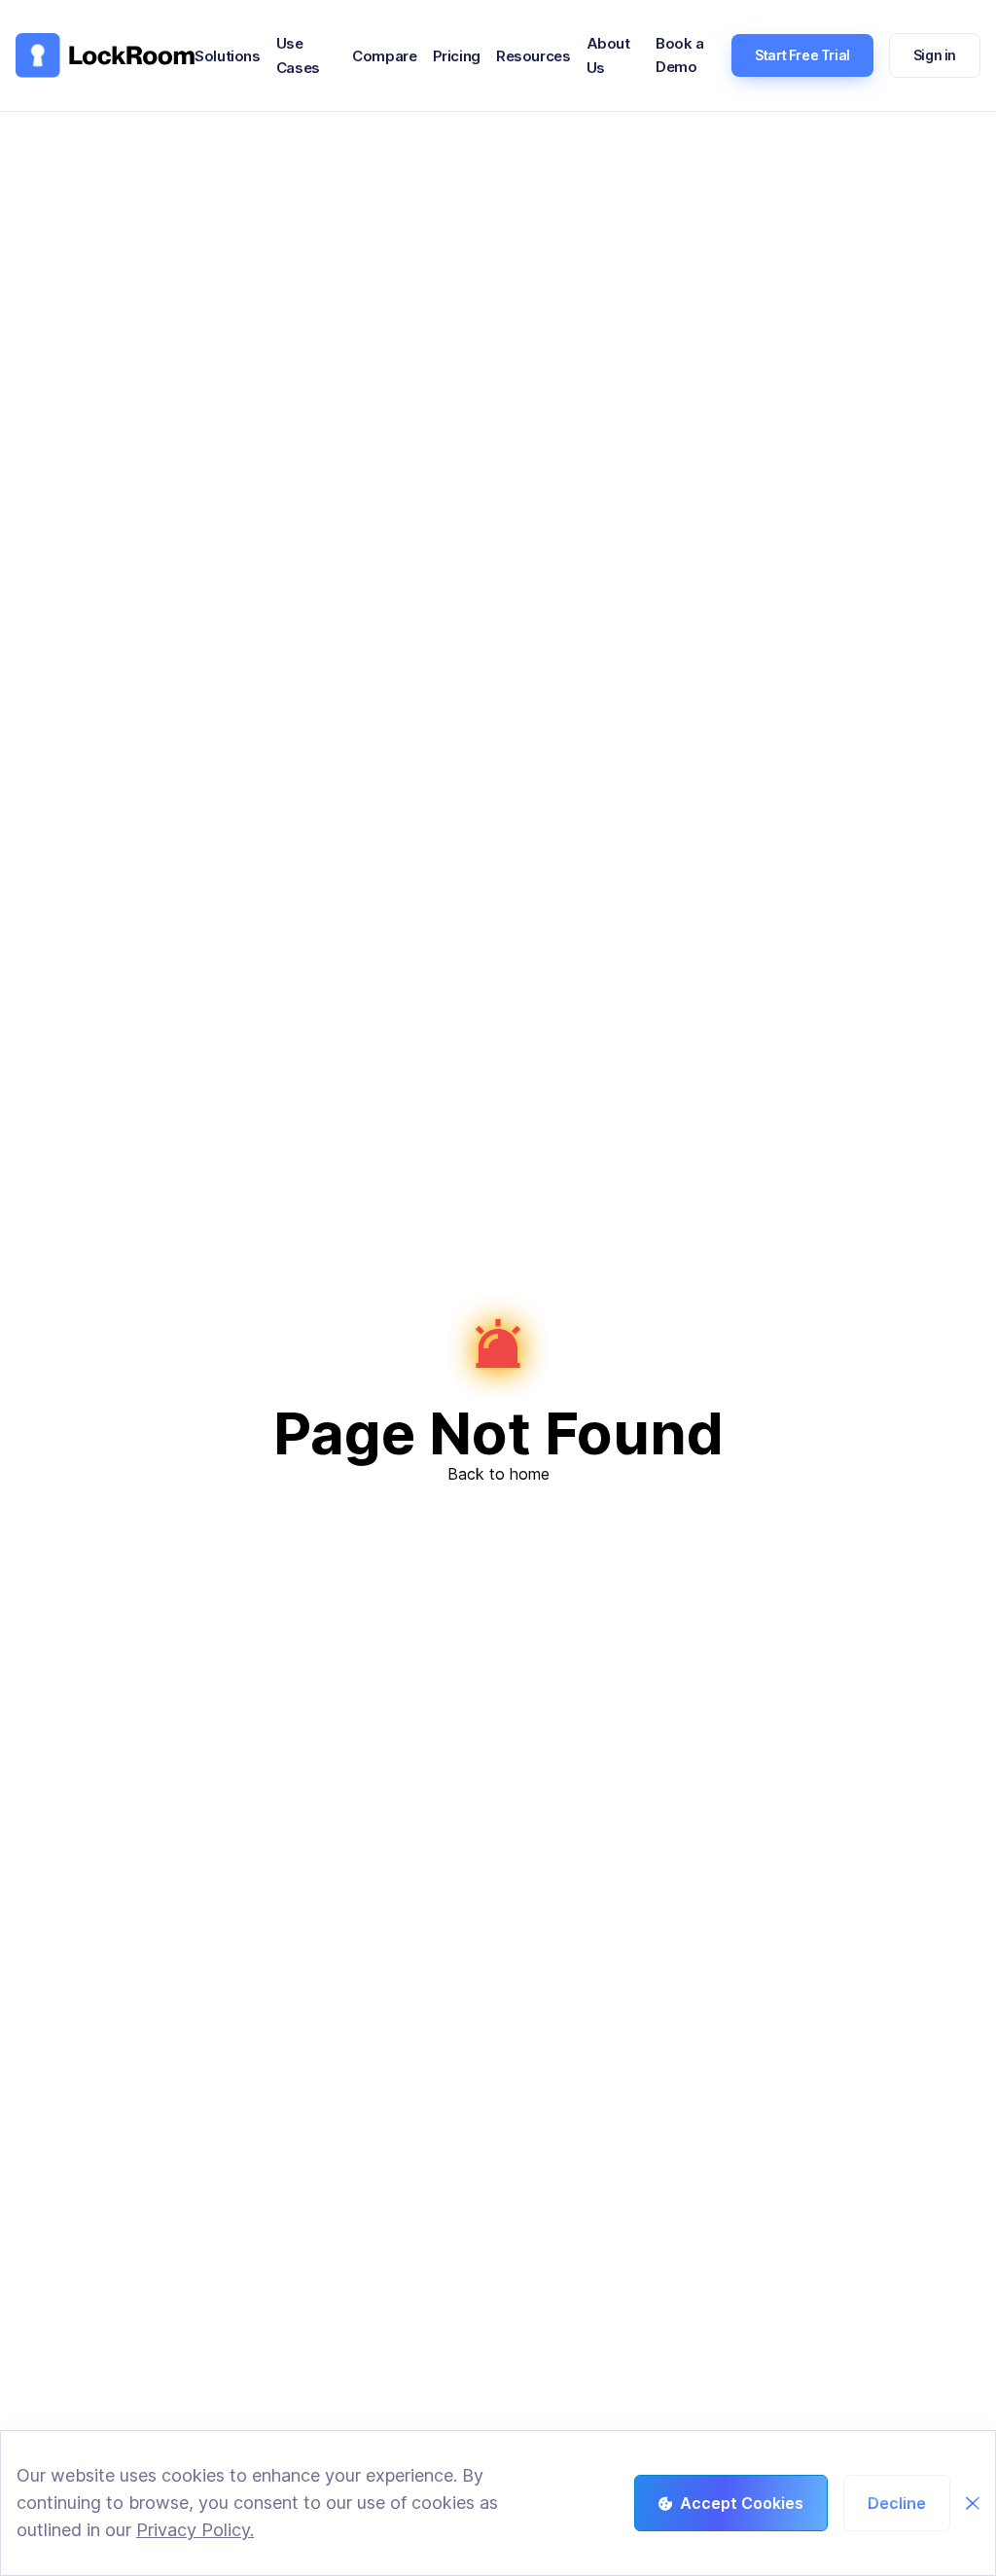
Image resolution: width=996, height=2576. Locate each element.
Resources (534, 56)
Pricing (457, 56)
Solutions (228, 56)
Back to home (498, 1474)
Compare (384, 56)
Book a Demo (680, 55)
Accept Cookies (742, 2503)
